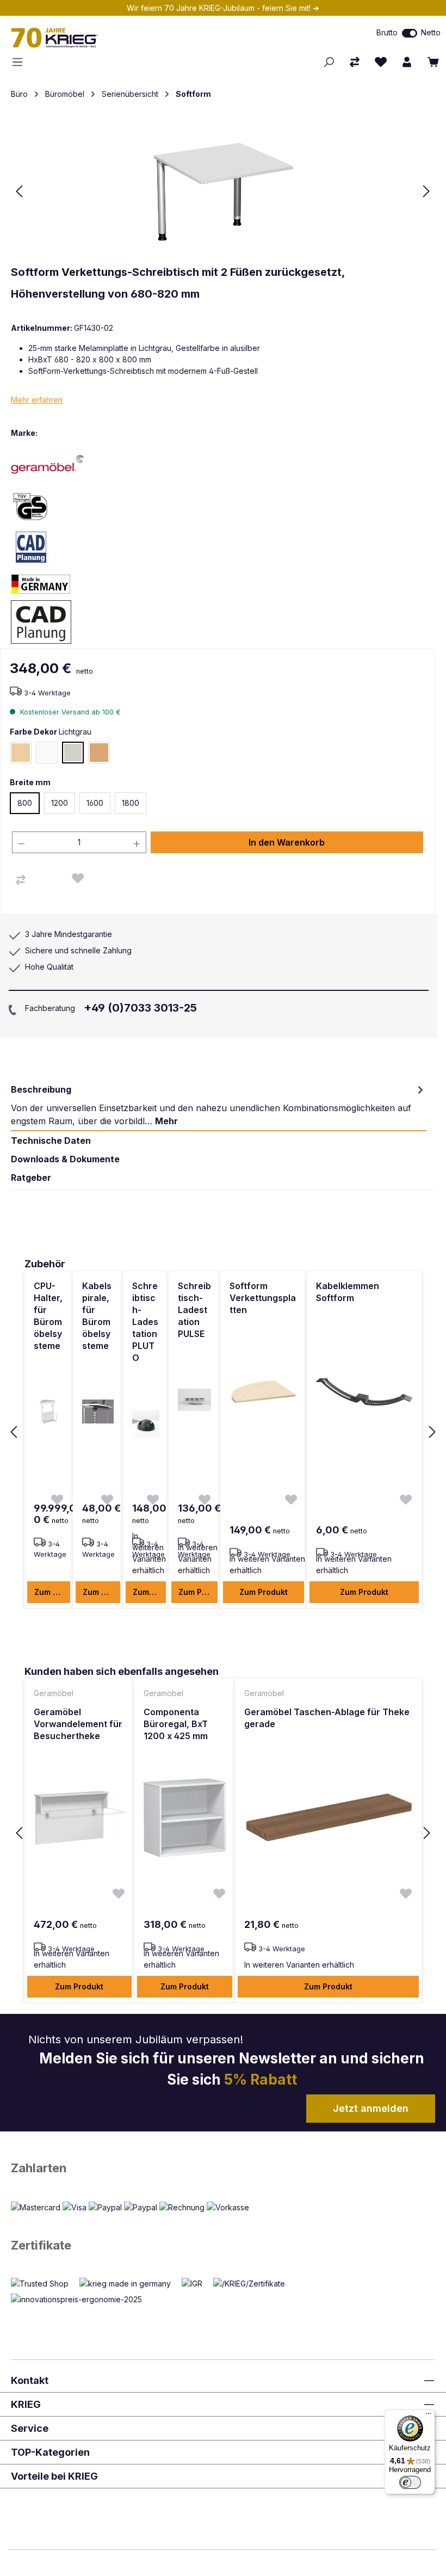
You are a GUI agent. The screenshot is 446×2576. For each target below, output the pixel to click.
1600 (95, 803)
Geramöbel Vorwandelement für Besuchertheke (78, 1724)
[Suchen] (329, 62)
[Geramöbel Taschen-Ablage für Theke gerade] (328, 1818)
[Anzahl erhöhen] (137, 842)
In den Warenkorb (287, 842)
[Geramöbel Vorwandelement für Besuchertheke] (79, 1818)
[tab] (219, 1105)
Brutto (387, 32)
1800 (131, 803)
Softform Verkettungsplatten (263, 1298)
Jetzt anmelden (371, 2108)
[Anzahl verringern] (21, 842)
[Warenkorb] (433, 62)
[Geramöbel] (49, 464)
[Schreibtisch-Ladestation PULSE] (194, 1400)
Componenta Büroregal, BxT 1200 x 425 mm (176, 1724)
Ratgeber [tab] (31, 1178)
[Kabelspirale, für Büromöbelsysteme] (98, 1412)
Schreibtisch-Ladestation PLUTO (145, 1322)
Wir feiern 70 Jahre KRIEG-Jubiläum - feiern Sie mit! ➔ (223, 8)
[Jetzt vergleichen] (355, 62)
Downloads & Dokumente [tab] (65, 1159)
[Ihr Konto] (407, 62)
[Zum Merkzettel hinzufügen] (78, 878)
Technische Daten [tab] (51, 1141)
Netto (431, 32)
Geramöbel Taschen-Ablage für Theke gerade (327, 1718)
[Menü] (21, 62)
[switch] (410, 33)
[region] (223, 1432)
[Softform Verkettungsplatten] (264, 1392)
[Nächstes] (426, 191)
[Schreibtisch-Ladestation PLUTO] (146, 1423)
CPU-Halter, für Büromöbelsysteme (48, 1316)
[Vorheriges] (19, 191)
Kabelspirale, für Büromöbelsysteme (97, 1316)
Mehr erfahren (37, 400)
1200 (60, 803)
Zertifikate (41, 2245)
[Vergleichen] (21, 880)
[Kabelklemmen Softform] (364, 1392)
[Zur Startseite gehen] (130, 38)
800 (25, 803)
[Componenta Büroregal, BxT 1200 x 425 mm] (185, 1818)
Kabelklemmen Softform (348, 1292)
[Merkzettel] (381, 62)
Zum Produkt (52, 1592)
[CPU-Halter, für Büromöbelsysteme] (49, 1412)
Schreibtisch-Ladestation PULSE (194, 1310)
